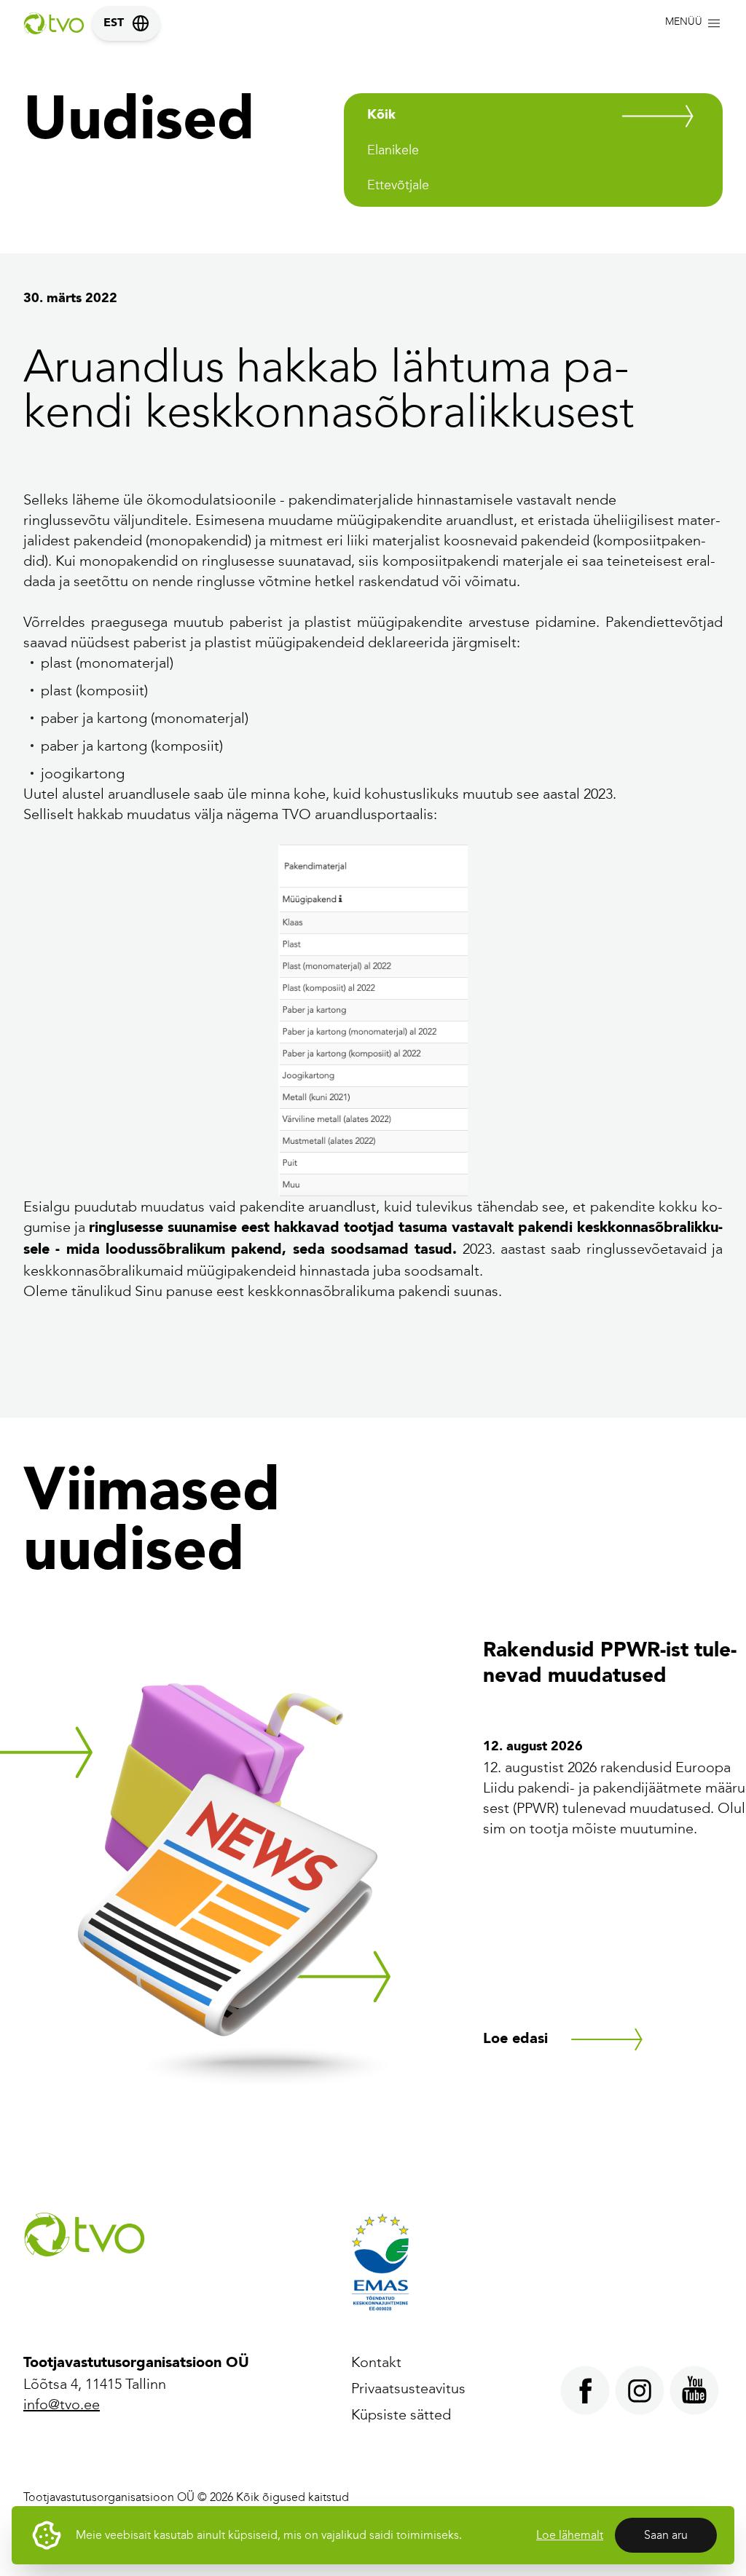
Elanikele (393, 150)
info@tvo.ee (62, 2404)
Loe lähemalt (570, 2535)
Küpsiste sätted (401, 2414)
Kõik (381, 115)
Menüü (684, 21)
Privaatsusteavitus (408, 2388)
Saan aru (666, 2535)
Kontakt (376, 2362)
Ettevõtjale (398, 185)
